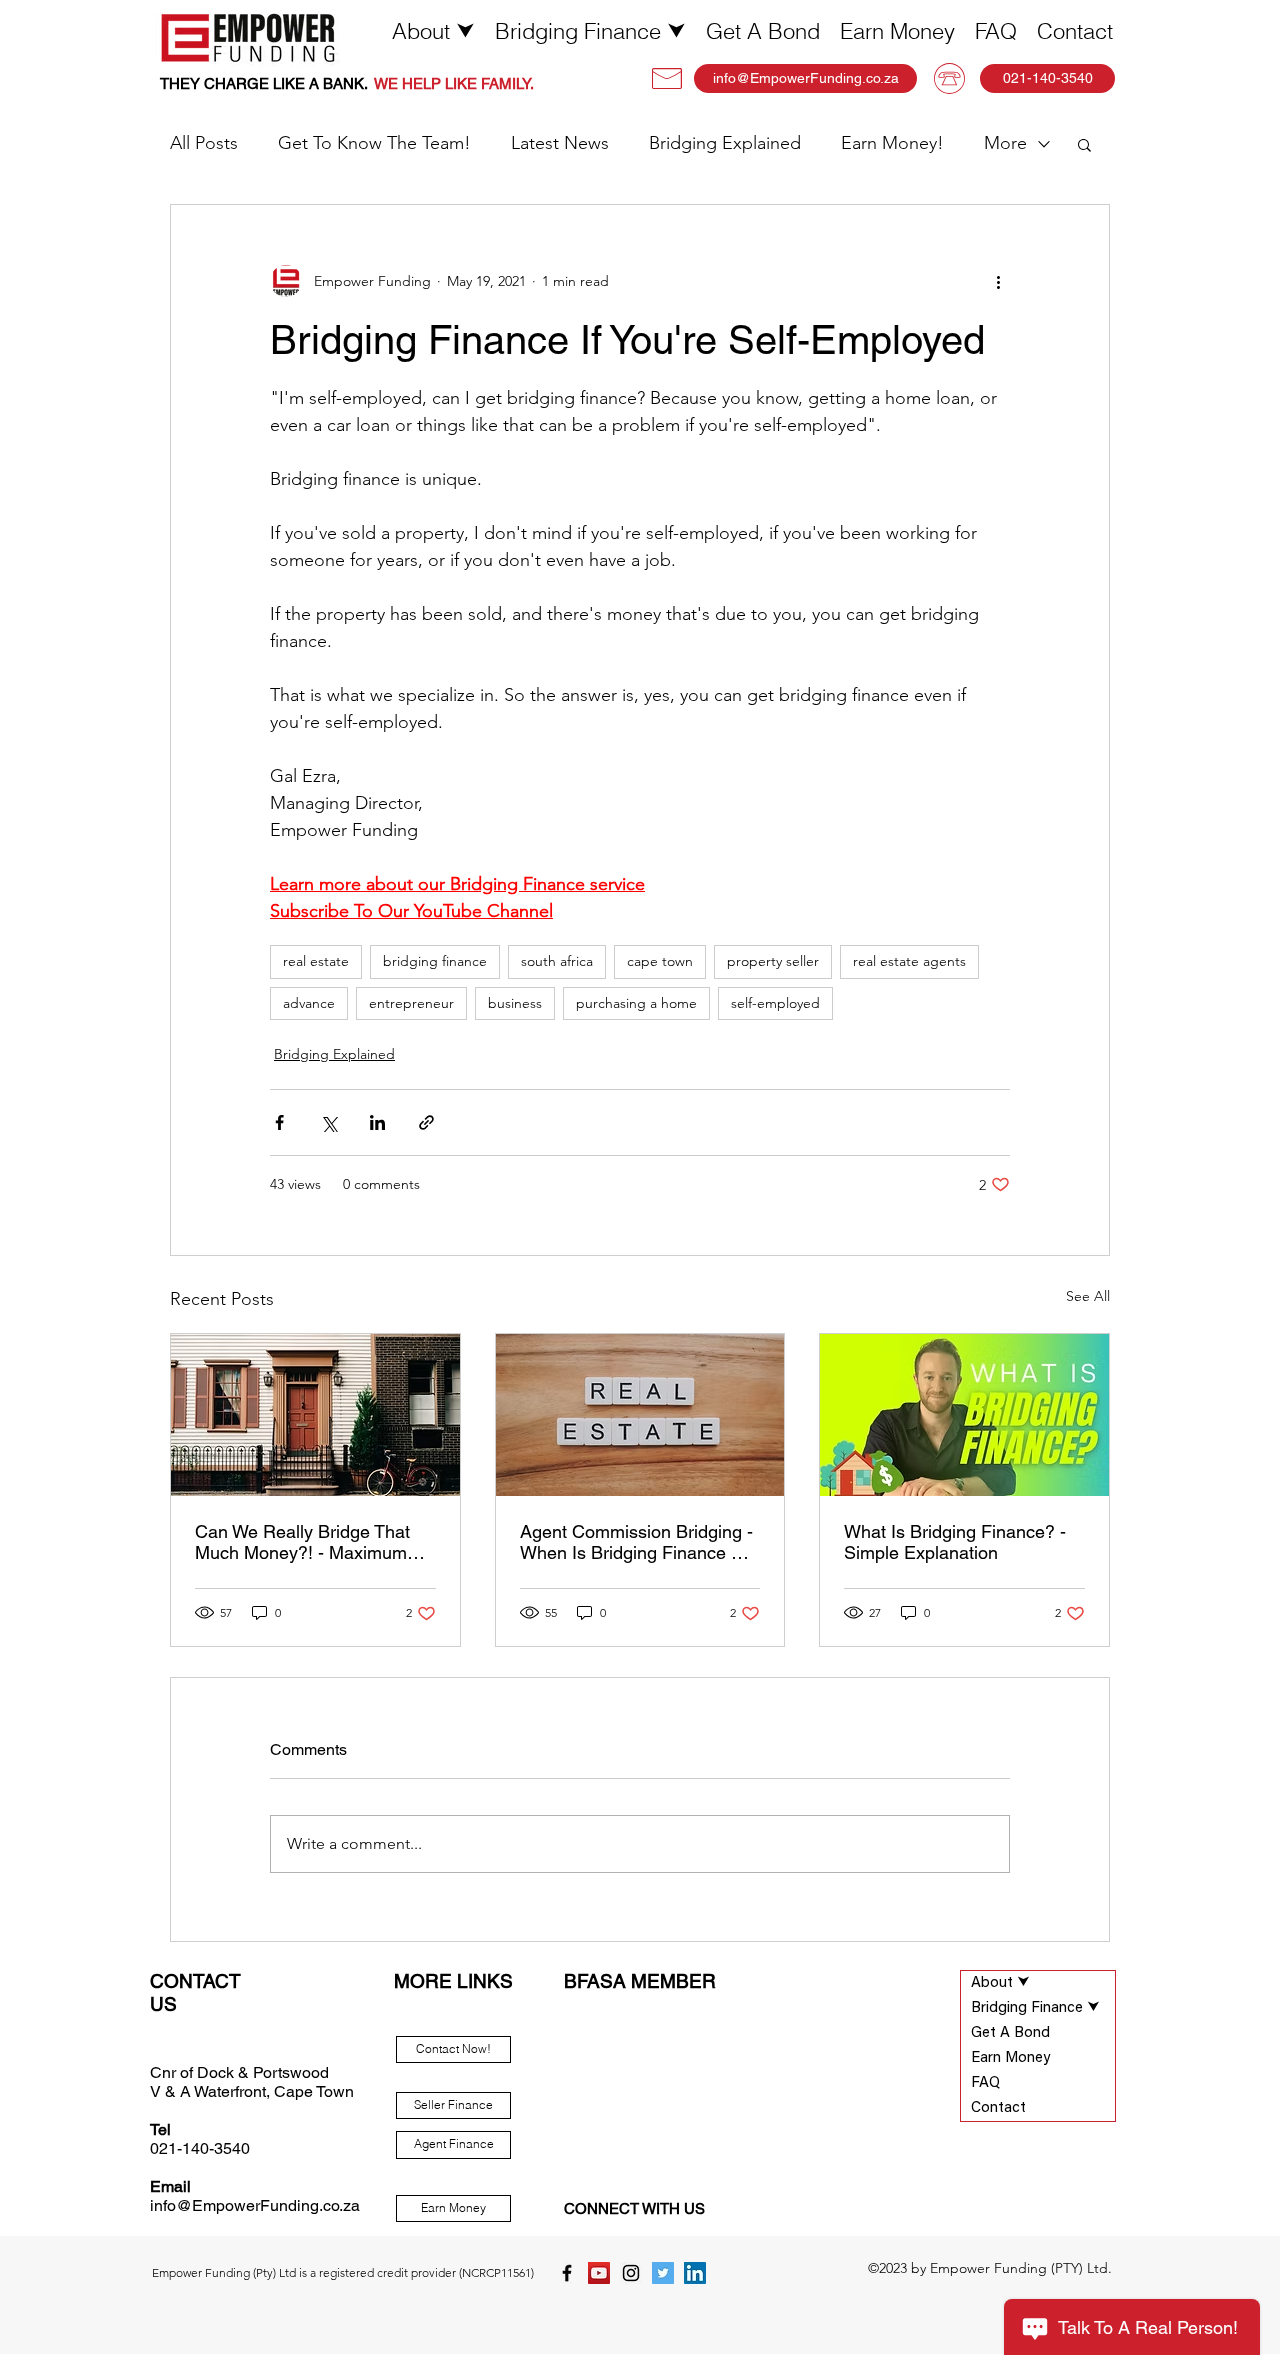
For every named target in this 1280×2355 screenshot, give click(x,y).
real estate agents (909, 961)
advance (309, 1003)
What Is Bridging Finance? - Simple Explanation (955, 1542)
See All (1088, 1296)
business (515, 1003)
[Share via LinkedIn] (377, 1122)
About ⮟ (1000, 1983)
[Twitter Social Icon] (663, 2273)
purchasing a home (636, 1003)
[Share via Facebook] (279, 1122)
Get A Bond (1010, 2033)
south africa (557, 961)
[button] (433, 31)
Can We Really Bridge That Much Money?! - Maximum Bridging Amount (302, 1542)
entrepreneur (411, 1003)
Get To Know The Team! (374, 143)
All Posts (204, 143)
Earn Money (1010, 2058)
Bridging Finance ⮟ (1035, 2008)
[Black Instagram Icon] (631, 2273)
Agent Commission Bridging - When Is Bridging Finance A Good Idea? (636, 1542)
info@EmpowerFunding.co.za (255, 2205)
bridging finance (435, 961)
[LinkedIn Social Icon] (695, 2273)
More (1005, 143)
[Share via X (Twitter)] (328, 1122)
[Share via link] (426, 1122)
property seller (773, 961)
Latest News (560, 143)
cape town (660, 961)
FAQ (985, 2083)
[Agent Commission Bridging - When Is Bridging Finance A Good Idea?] (640, 1415)
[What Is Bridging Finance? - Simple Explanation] (964, 1415)
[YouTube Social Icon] (599, 2273)
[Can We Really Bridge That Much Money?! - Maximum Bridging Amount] (315, 1415)
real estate (316, 961)
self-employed (775, 1003)
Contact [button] (998, 2108)
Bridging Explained (725, 143)
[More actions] (998, 281)
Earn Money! (892, 143)
